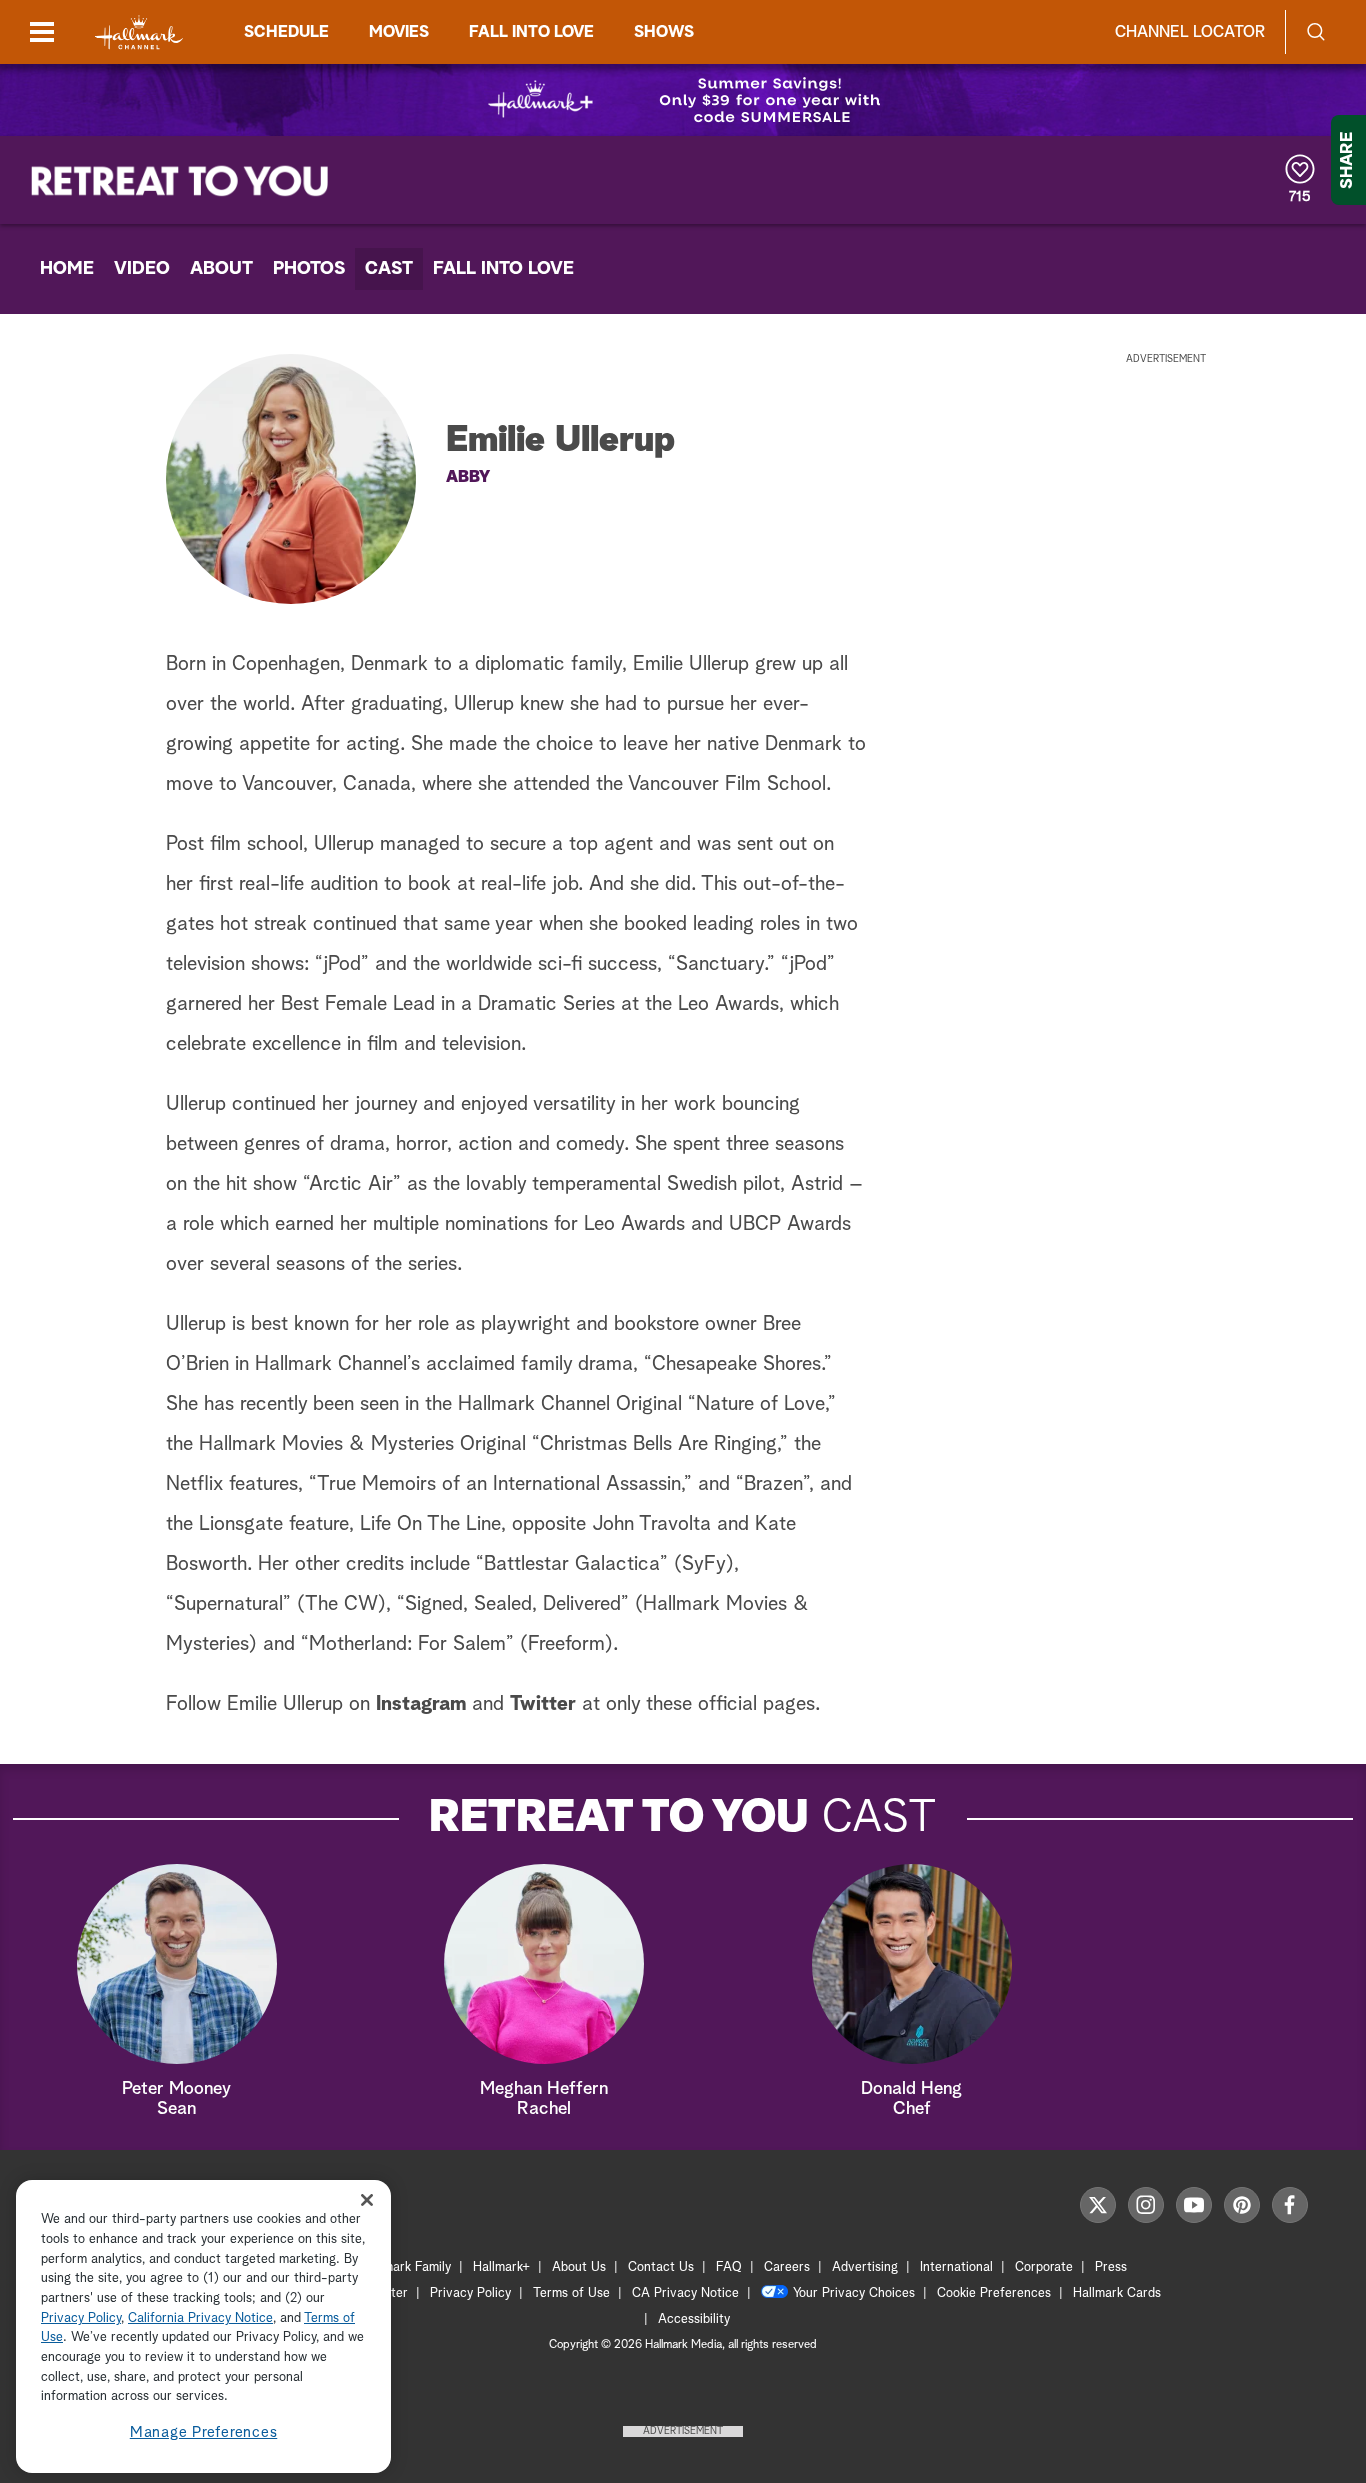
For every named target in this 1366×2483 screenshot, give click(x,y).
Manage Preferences (204, 2432)
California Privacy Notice (200, 2318)
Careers (787, 2267)
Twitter (543, 1704)
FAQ (729, 2267)
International (956, 2267)
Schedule (286, 32)
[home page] (139, 32)
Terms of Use (571, 2293)
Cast (389, 269)
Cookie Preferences (994, 2293)
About (221, 269)
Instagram (421, 1704)
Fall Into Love (503, 269)
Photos (309, 269)
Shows (664, 32)
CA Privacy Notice (685, 2293)
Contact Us (661, 2267)
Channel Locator (1190, 32)
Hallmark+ (501, 2267)
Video (142, 269)
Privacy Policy (470, 2293)
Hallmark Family (406, 2267)
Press (1111, 2267)
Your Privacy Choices (854, 2293)
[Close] (367, 2200)
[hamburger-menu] (42, 32)
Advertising (865, 2267)
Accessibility (694, 2319)
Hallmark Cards (1117, 2293)
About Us (579, 2267)
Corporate (1044, 2267)
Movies (399, 32)
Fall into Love (531, 32)
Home (67, 269)
